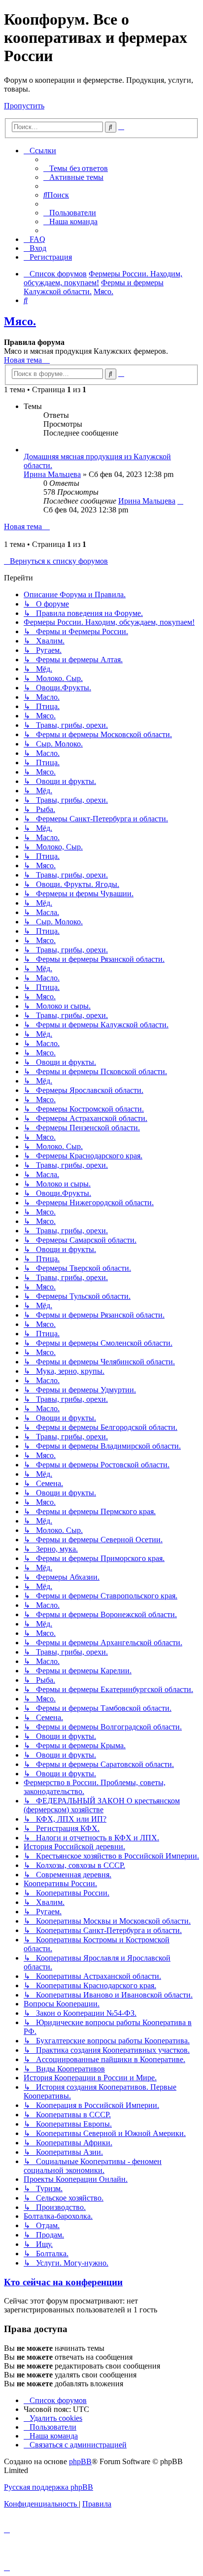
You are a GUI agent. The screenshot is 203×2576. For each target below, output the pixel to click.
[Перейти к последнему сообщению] (180, 501)
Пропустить (24, 106)
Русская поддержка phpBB (49, 2487)
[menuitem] (76, 168)
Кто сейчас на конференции (63, 2282)
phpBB (80, 2461)
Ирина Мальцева (52, 474)
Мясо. (20, 321)
